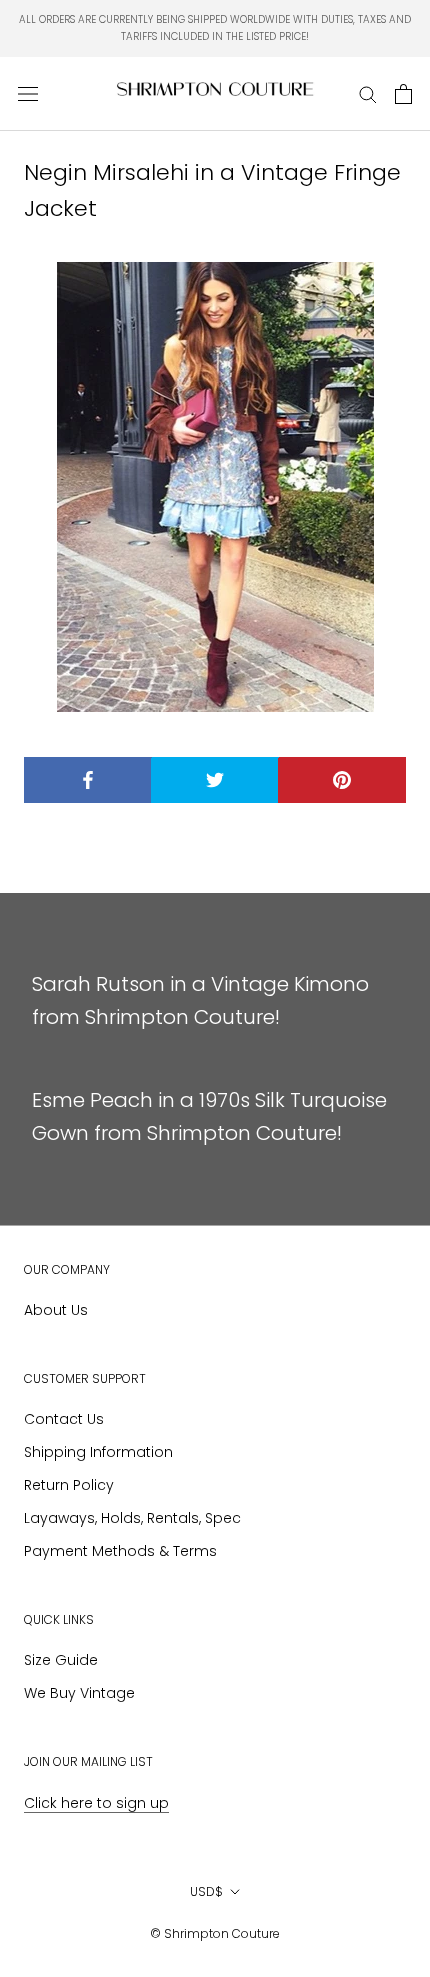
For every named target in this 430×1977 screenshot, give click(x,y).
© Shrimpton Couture (215, 1933)
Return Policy (69, 1485)
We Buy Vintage (79, 1693)
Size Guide (61, 1660)
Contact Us (64, 1419)
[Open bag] (403, 94)
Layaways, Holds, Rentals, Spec (132, 1518)
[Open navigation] (28, 94)
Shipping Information (98, 1452)
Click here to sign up (96, 1803)
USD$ (206, 1891)
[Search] (368, 93)
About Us (56, 1310)
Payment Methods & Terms (120, 1551)
